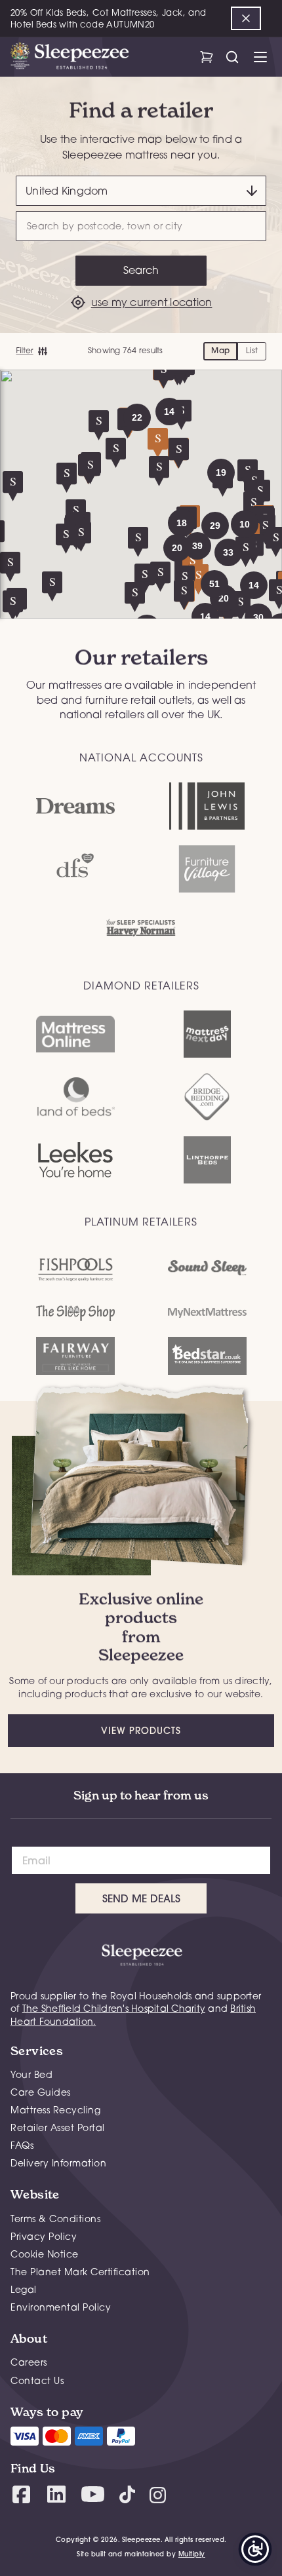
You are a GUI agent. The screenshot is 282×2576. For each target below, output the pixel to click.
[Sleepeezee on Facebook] (21, 2494)
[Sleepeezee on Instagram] (158, 2494)
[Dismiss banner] (246, 18)
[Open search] (232, 57)
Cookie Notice (45, 2254)
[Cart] (206, 57)
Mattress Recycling (55, 2110)
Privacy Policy (44, 2236)
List (252, 350)
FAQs (22, 2145)
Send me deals (141, 1898)
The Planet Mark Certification (80, 2272)
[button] (258, 617)
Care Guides (41, 2092)
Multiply (192, 2554)
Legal (24, 2289)
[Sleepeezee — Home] (70, 57)
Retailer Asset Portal (58, 2127)
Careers (29, 2362)
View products (141, 1731)
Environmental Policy (61, 2307)
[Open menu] (260, 57)
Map (220, 350)
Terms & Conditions (55, 2219)
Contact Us (37, 2380)
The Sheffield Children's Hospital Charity (114, 2008)
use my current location (152, 302)
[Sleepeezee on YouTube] (93, 2494)
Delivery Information (58, 2163)
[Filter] (31, 351)
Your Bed (31, 2074)
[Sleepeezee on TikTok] (127, 2494)
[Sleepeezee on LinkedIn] (56, 2494)
